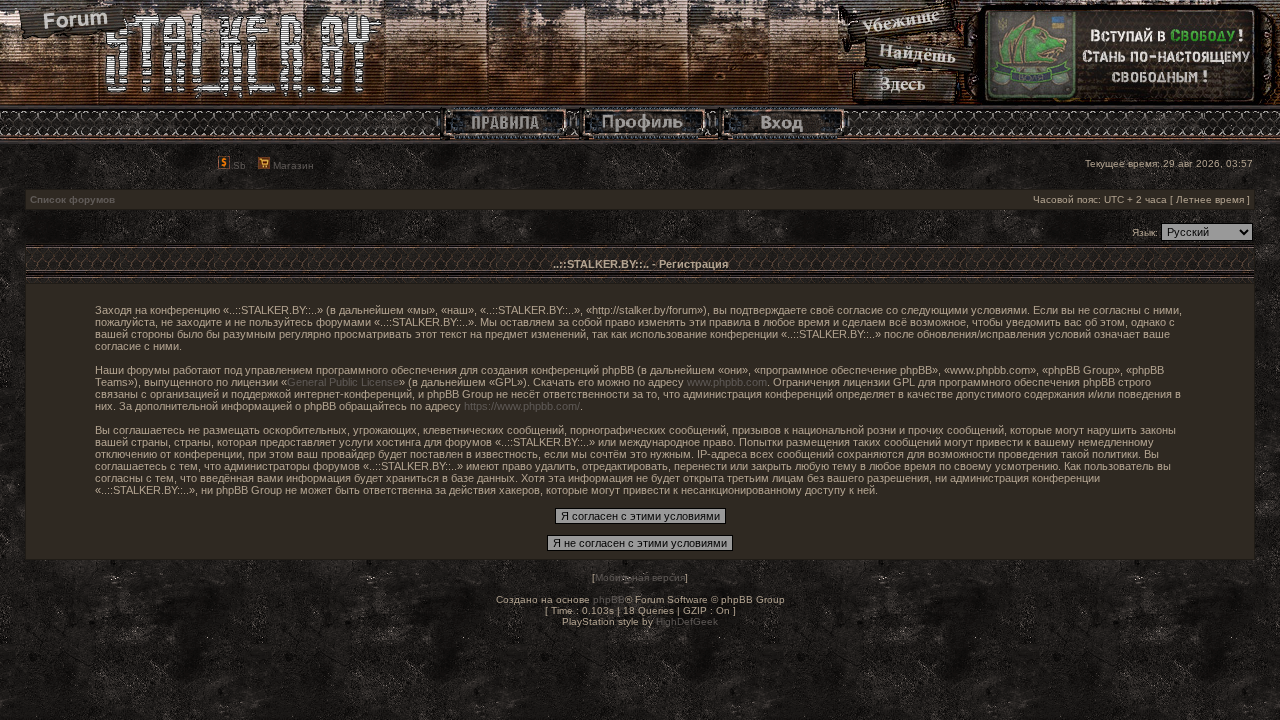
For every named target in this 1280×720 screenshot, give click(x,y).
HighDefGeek (687, 621)
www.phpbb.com (727, 382)
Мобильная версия (640, 577)
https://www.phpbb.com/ (522, 406)
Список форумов (72, 199)
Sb (238, 165)
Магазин (292, 165)
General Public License (343, 382)
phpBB (609, 599)
